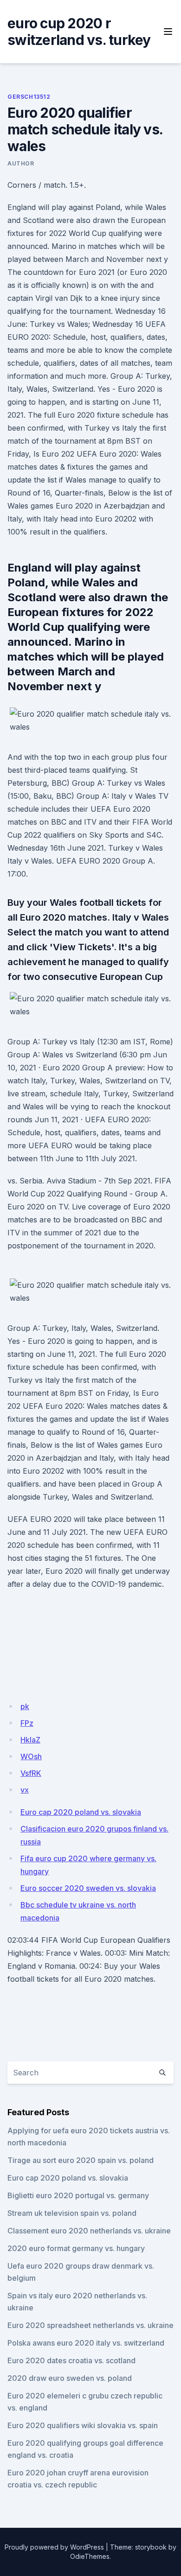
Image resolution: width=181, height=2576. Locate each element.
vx (25, 1790)
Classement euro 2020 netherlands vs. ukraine (89, 2231)
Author (21, 163)
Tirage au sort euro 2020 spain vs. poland (81, 2160)
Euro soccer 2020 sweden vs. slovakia (88, 1888)
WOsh (31, 1756)
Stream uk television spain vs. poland (72, 2213)
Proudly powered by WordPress (54, 2547)
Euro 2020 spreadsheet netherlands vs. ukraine (90, 2325)
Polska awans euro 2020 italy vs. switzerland (86, 2343)
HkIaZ (30, 1740)
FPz (27, 1723)
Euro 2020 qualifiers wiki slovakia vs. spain (83, 2425)
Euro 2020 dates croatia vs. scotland (71, 2360)
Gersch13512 (29, 97)
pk (25, 1706)
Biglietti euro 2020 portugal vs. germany (78, 2195)
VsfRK (31, 1773)
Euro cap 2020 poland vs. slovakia (81, 1812)
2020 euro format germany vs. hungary (76, 2248)
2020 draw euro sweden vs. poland (70, 2378)
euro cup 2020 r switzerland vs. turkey (79, 32)
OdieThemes (90, 2556)
